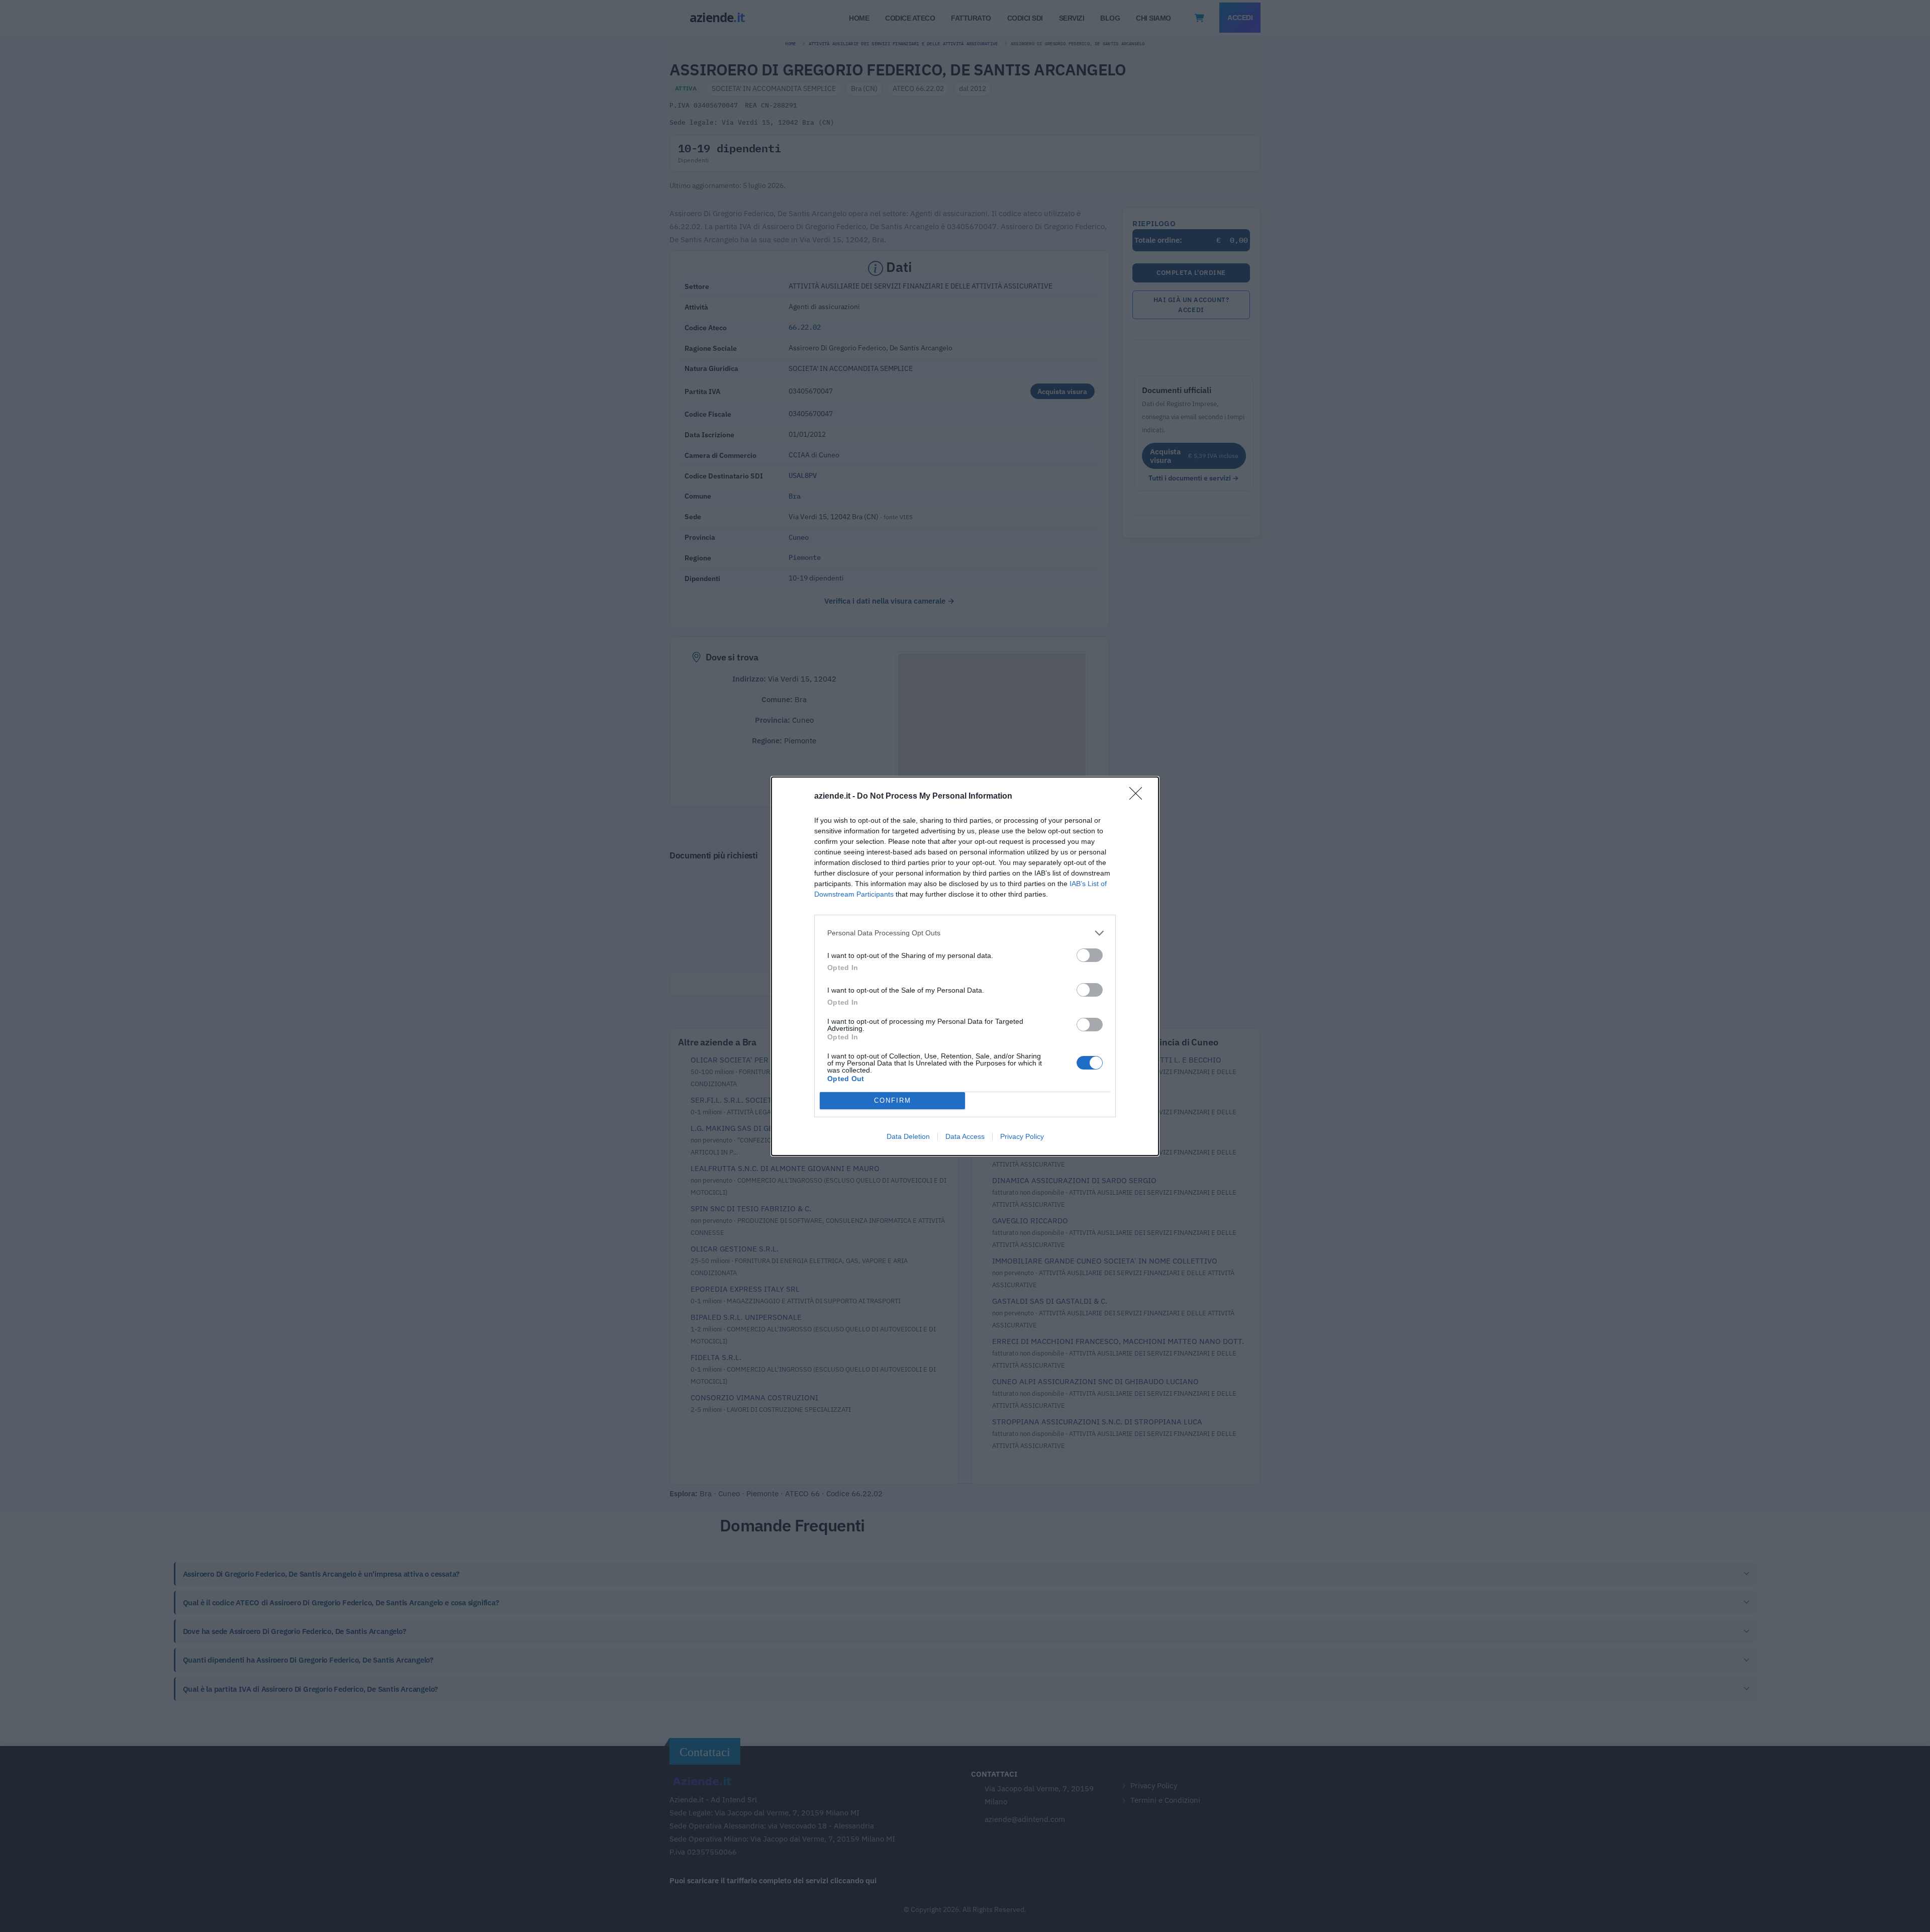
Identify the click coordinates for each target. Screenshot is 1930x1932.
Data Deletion (908, 1136)
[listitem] (965, 933)
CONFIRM (893, 1100)
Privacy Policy (1022, 1136)
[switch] (1090, 955)
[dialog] (965, 966)
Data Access (965, 1136)
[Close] (1139, 797)
